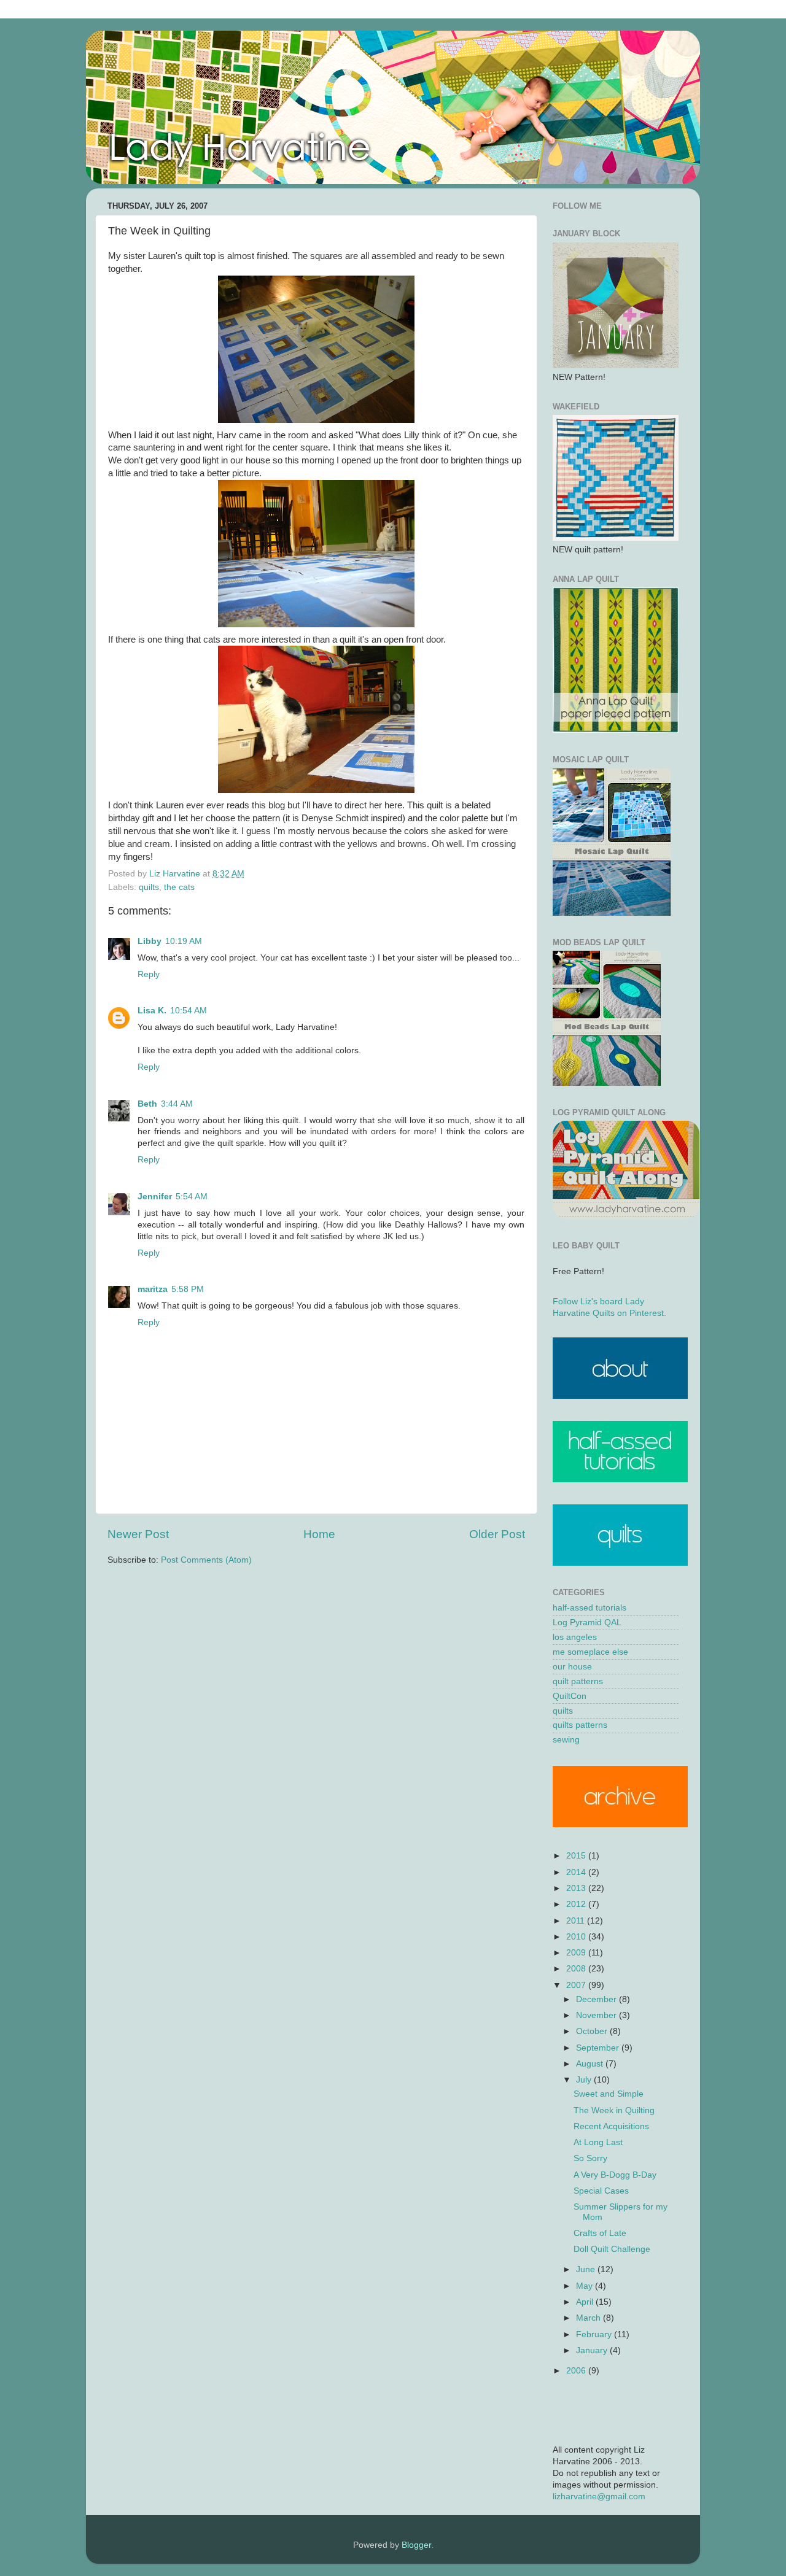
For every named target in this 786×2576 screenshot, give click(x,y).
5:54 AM (192, 1197)
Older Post (497, 1534)
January (593, 2350)
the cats (179, 887)
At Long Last (598, 2142)
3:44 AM (177, 1104)
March (589, 2318)
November (597, 2015)
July (585, 2080)
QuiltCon (570, 1696)
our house (572, 1667)
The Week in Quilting (614, 2110)
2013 (577, 1888)
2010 (577, 1937)
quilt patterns (578, 1681)
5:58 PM (188, 1289)
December (597, 1999)
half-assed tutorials (589, 1608)
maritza (153, 1289)
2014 (577, 1872)
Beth (147, 1104)
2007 (577, 1985)
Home (319, 1534)
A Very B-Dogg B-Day (615, 2175)
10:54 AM (189, 1011)
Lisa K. (152, 1011)
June (587, 2269)
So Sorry (590, 2158)
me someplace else (590, 1652)
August (591, 2064)
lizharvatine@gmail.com (599, 2497)
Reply (149, 974)
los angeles (575, 1637)
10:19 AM (184, 941)
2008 (577, 1969)
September (599, 2048)
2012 (577, 1904)
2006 (577, 2371)
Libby (150, 941)
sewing (566, 1740)
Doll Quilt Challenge (612, 2249)
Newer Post (138, 1534)
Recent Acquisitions (611, 2126)
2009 (577, 1953)
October (593, 2031)
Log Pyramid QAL (587, 1623)
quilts (149, 887)
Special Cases (601, 2191)
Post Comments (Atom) (206, 1560)
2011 (577, 1921)
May (586, 2286)
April (586, 2302)
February (595, 2334)
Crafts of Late (600, 2233)
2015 (577, 1856)
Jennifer (155, 1197)
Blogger (416, 2545)
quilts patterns (580, 1725)
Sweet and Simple (609, 2094)
